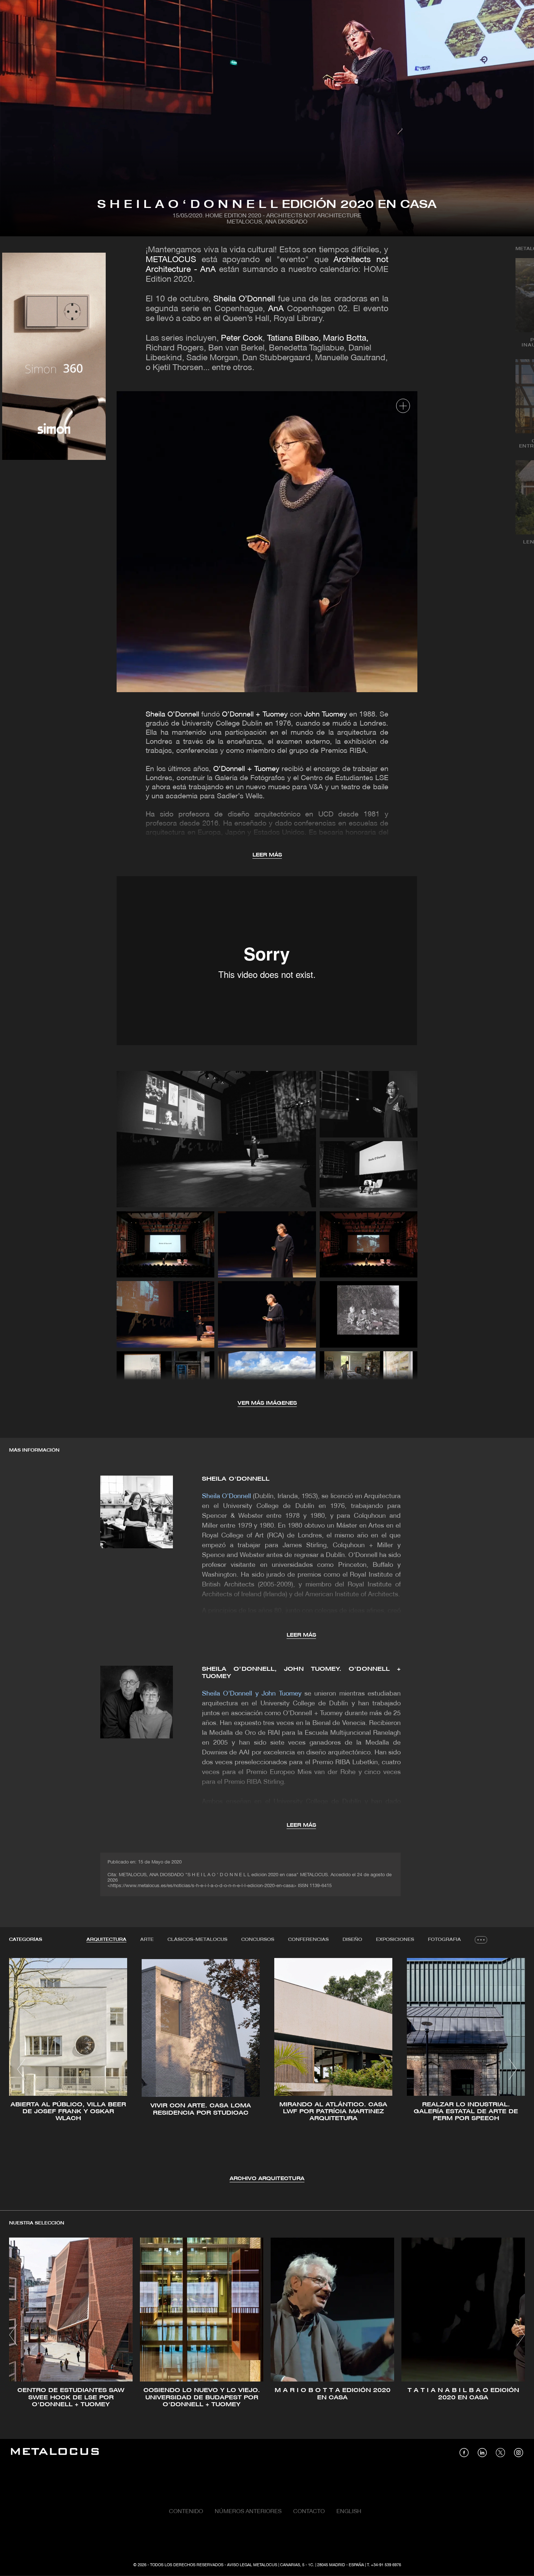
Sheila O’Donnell (244, 299)
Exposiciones (395, 1940)
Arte (147, 1940)
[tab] (106, 1940)
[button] (21, 2069)
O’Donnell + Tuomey (255, 715)
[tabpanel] (267, 2071)
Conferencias (308, 1940)
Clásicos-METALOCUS (197, 1940)
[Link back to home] (55, 2453)
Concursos (258, 1940)
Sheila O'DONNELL (236, 1479)
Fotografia (444, 1940)
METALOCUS (171, 260)
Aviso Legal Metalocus (252, 2565)
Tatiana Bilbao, (294, 339)
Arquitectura (106, 1940)
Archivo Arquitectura (267, 2179)
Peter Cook (242, 339)
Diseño (352, 1940)
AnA (276, 309)
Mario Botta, (346, 339)
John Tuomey (325, 715)
